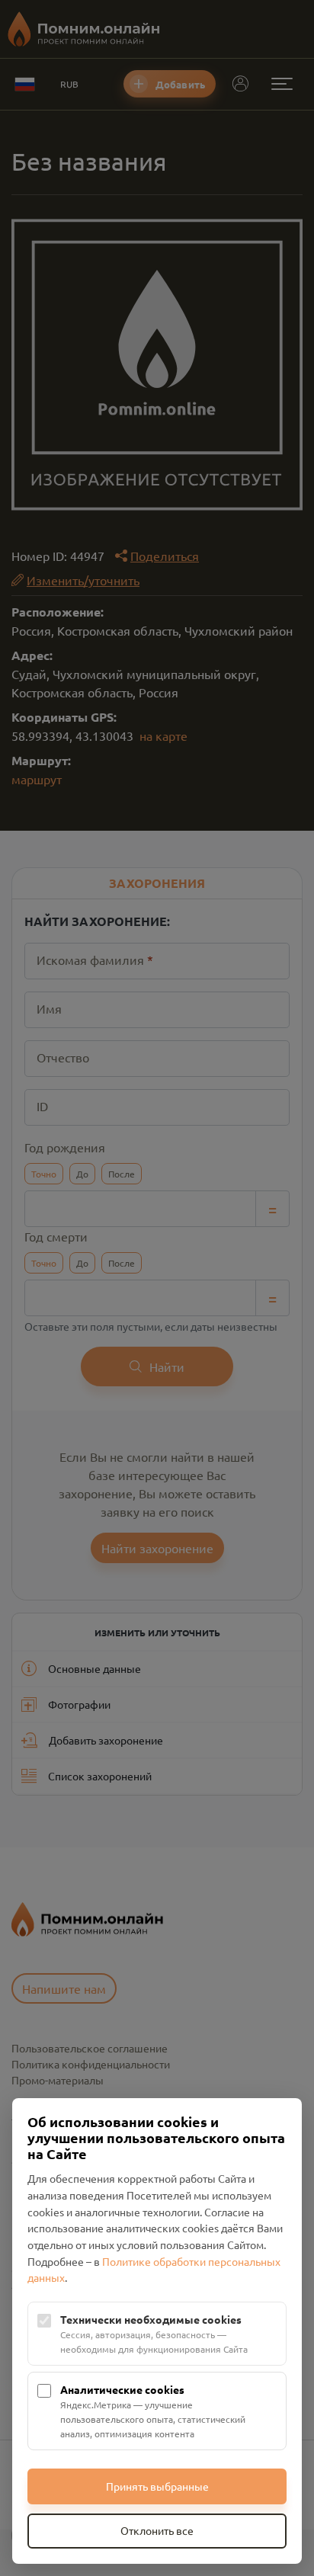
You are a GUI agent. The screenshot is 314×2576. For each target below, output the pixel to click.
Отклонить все (157, 2530)
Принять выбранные (157, 2486)
